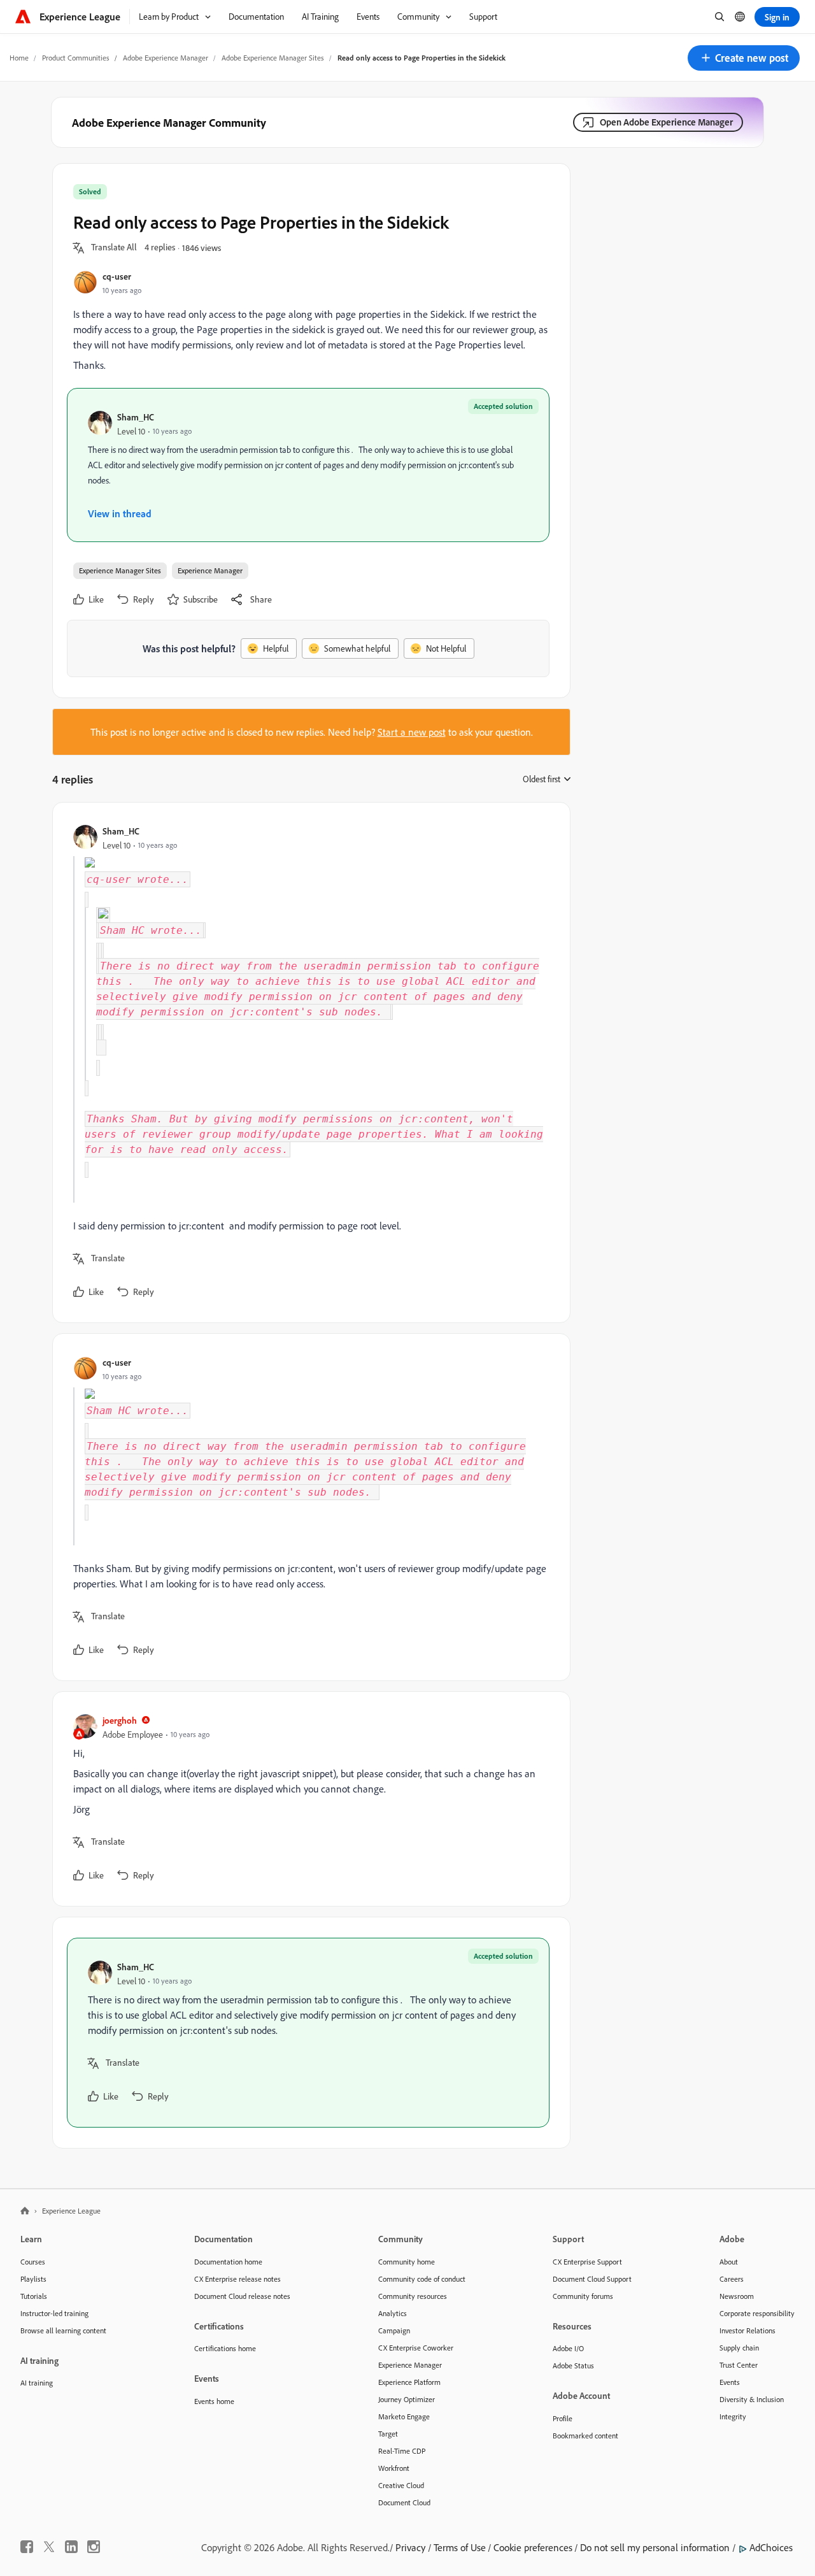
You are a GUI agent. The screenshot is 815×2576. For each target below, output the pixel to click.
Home (19, 58)
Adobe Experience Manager (166, 58)
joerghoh (120, 1720)
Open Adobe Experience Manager (666, 122)
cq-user (117, 276)
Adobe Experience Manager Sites (273, 58)
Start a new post (412, 732)
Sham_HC (136, 417)
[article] (308, 1063)
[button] (744, 58)
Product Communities (76, 58)
